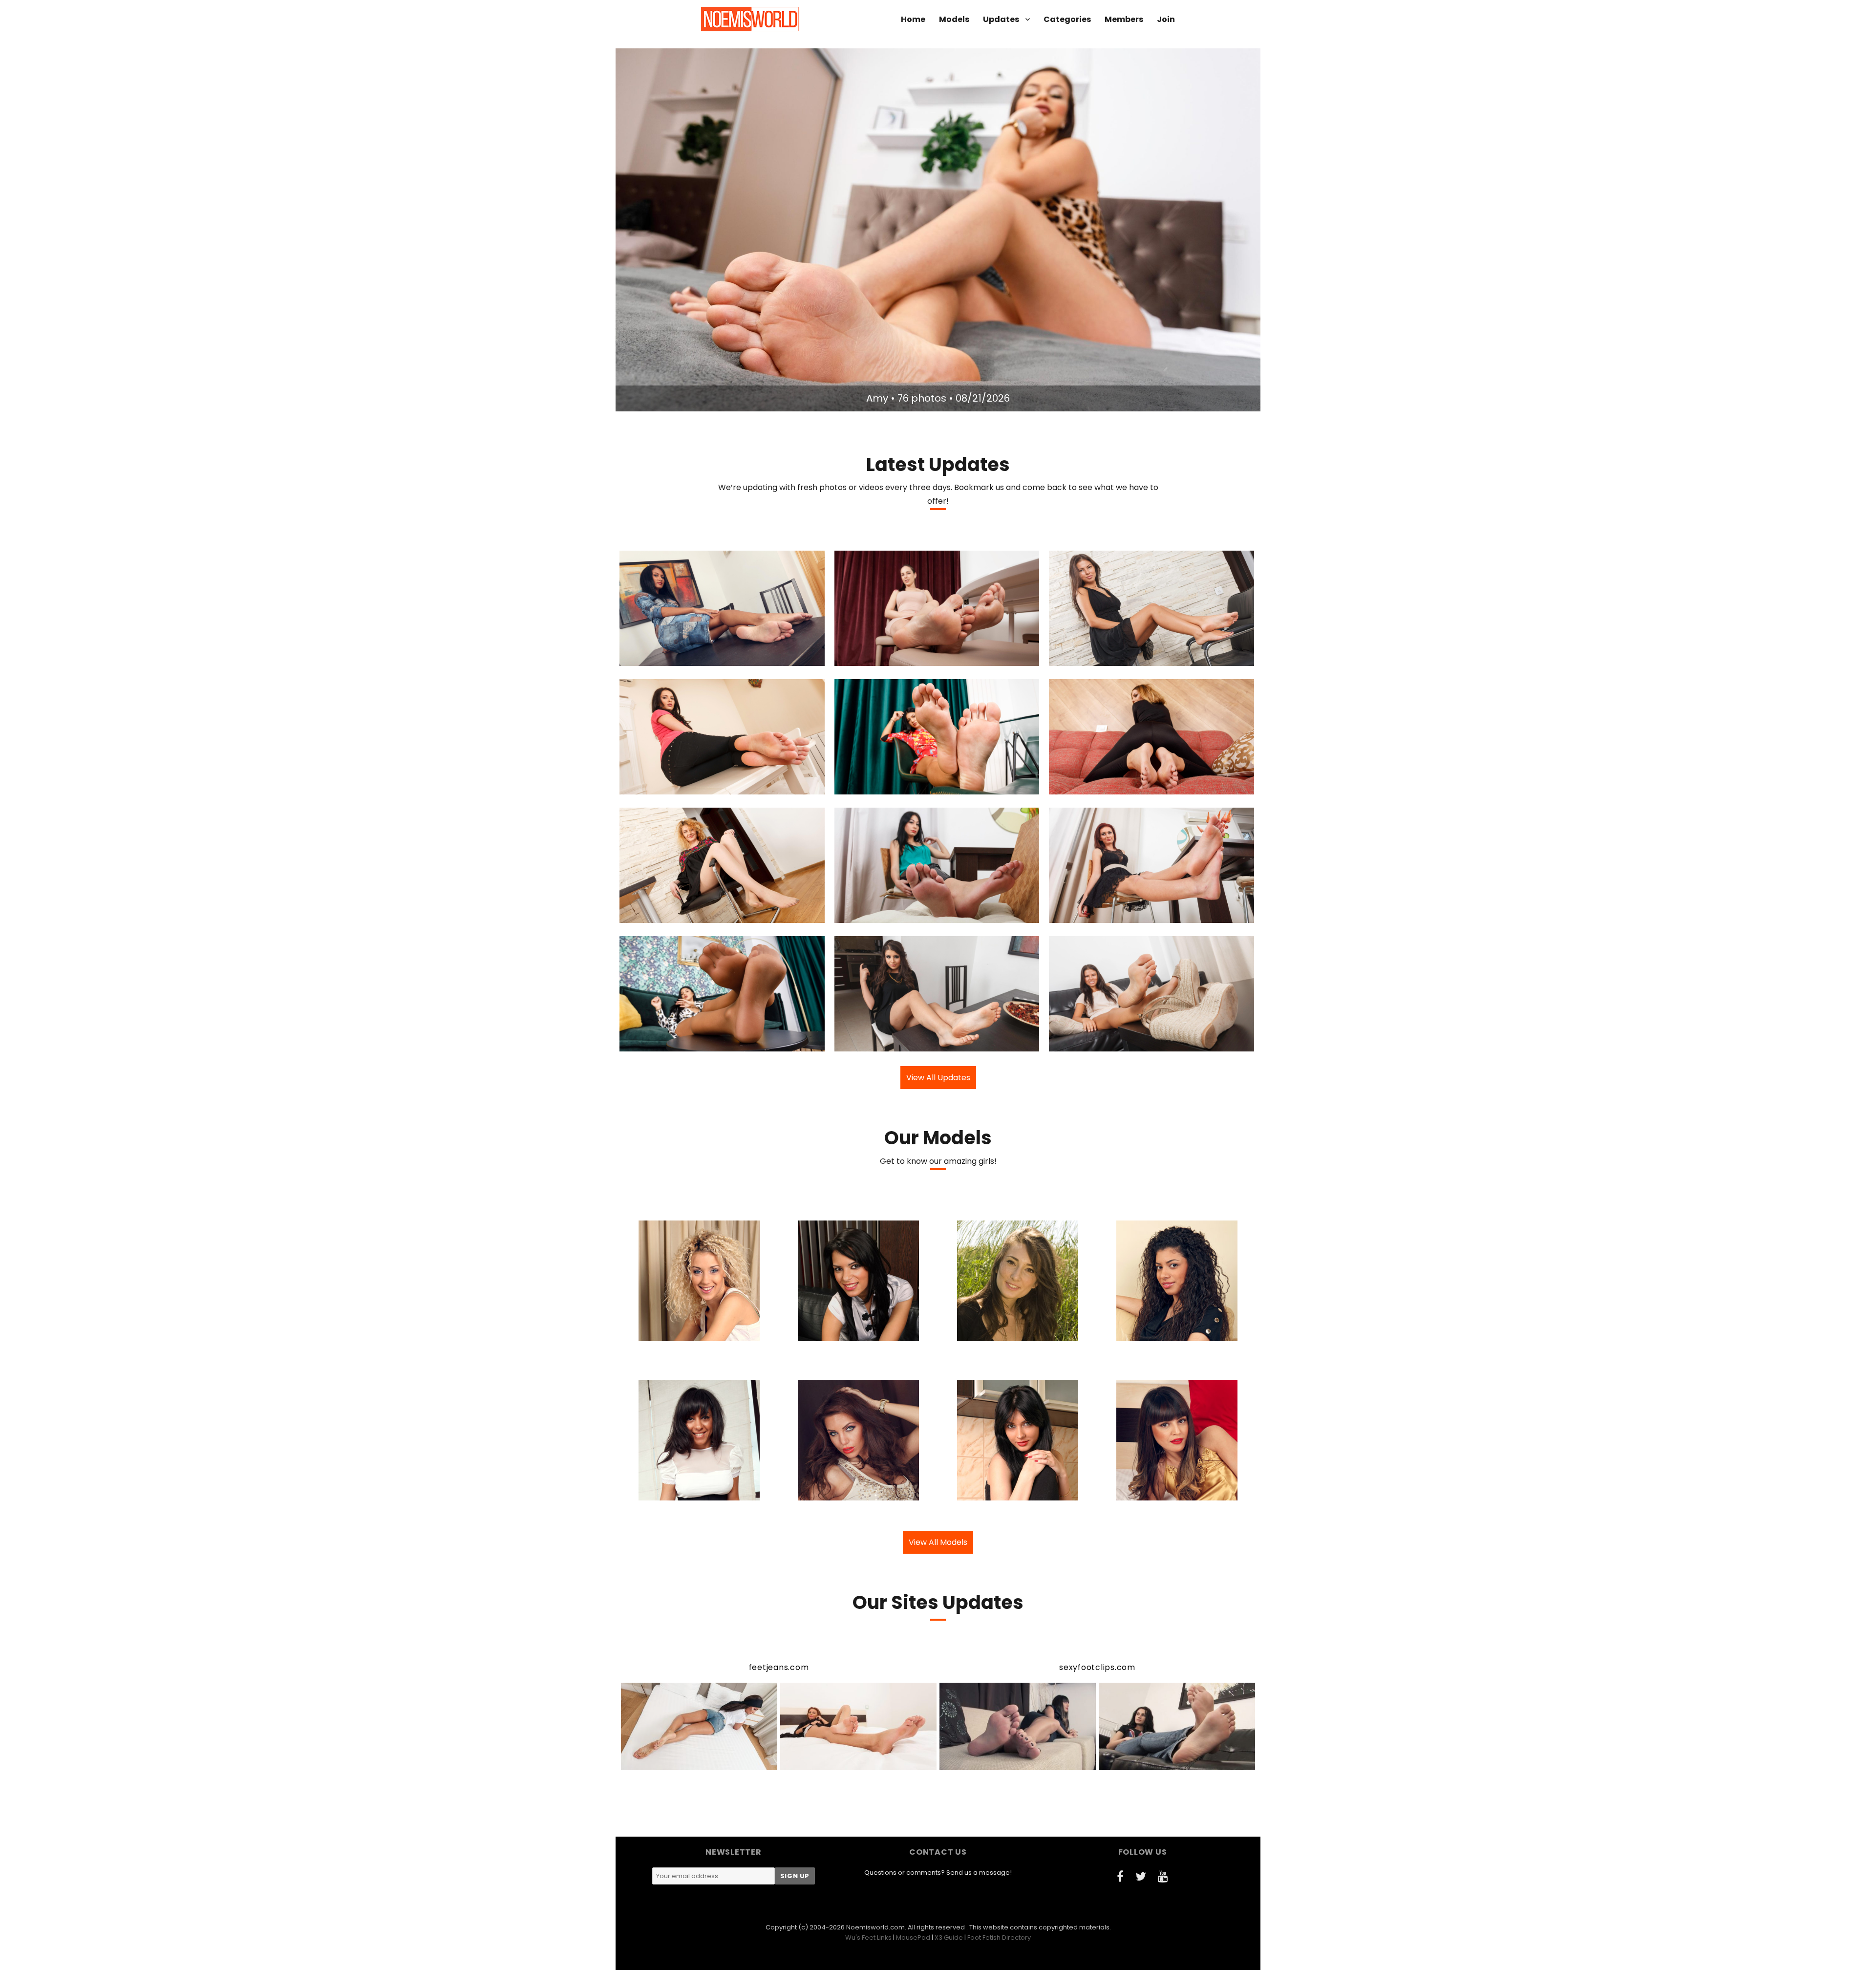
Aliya (884, 1043)
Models (954, 19)
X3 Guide (949, 1938)
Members (1124, 19)
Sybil (667, 786)
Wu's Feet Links (868, 1938)
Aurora (1097, 914)
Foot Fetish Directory (999, 1938)
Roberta (668, 914)
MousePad (913, 1938)
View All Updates (938, 1078)
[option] (938, 230)
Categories (1067, 19)
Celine (669, 657)
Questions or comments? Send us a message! (938, 1873)
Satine (879, 786)
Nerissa (1099, 657)
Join (1166, 19)
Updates (1001, 19)
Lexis (882, 657)
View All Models (938, 1542)
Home (913, 19)
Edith (881, 914)
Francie (1097, 786)
